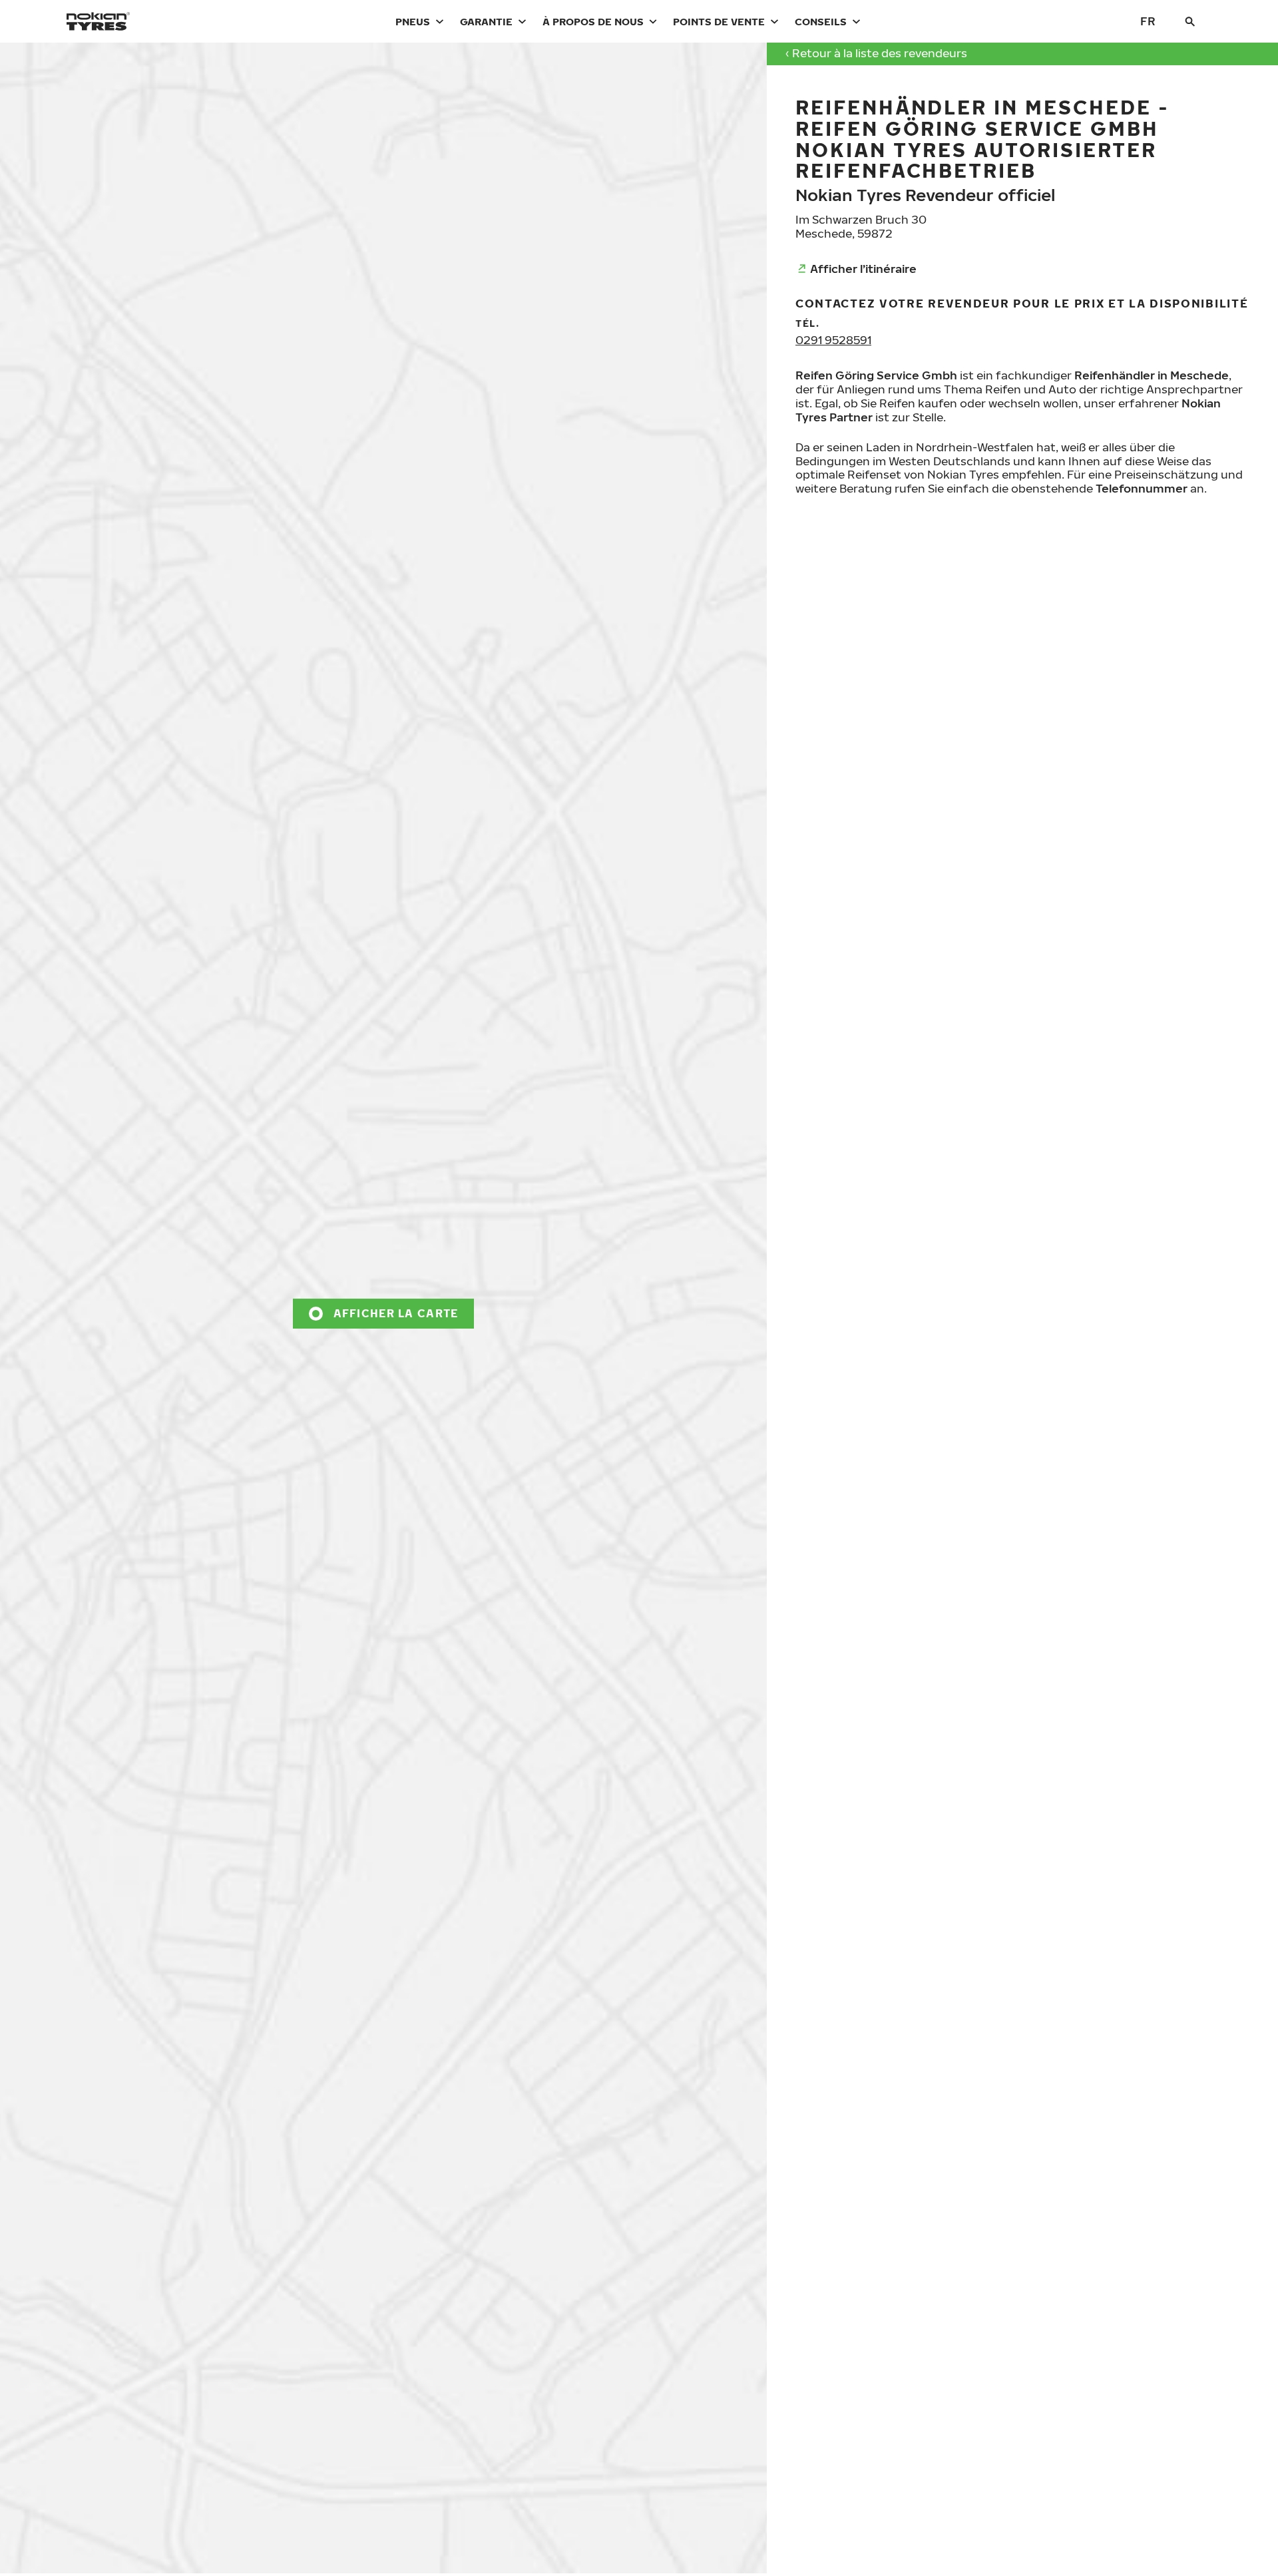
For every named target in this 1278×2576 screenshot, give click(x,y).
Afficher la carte (396, 1313)
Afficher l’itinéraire (863, 269)
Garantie (486, 21)
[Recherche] (1190, 21)
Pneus (413, 21)
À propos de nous (593, 21)
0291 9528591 (833, 340)
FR (1148, 21)
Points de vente (719, 21)
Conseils (821, 21)
